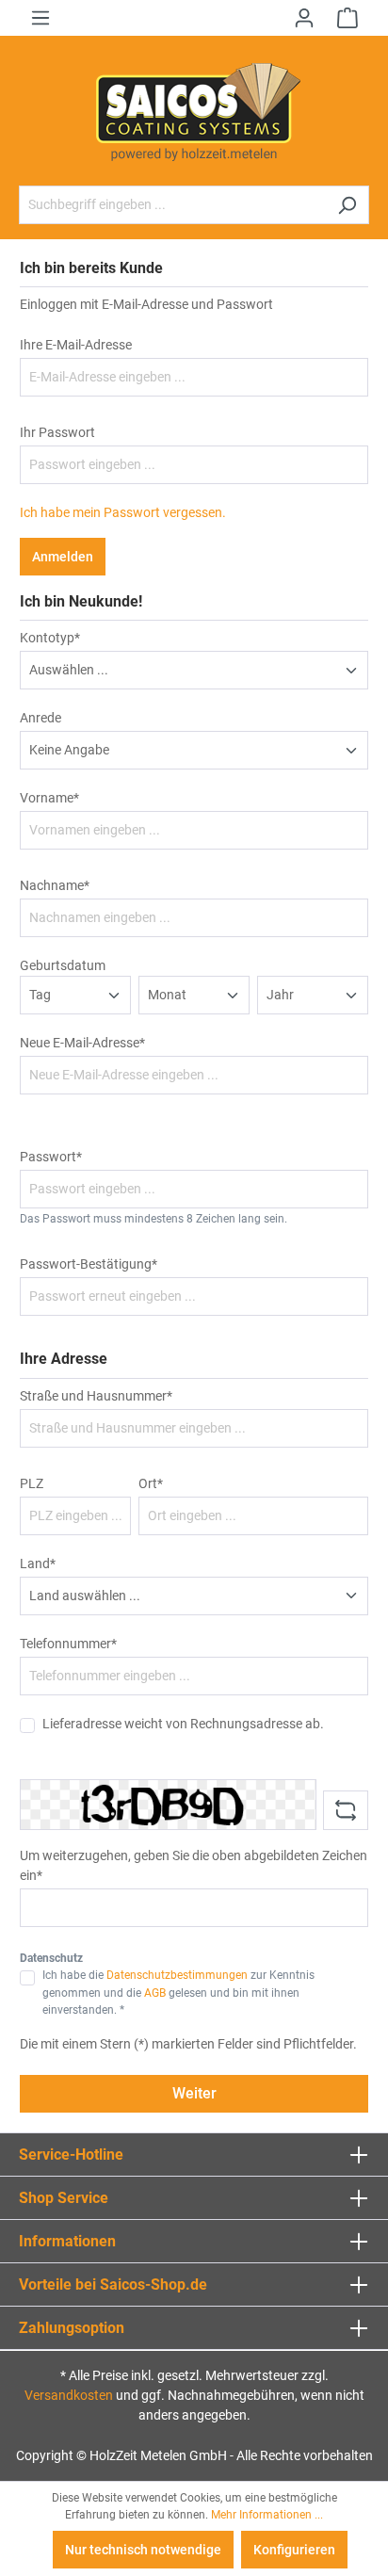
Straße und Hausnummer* (96, 1396)
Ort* (151, 1483)
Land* (38, 1563)
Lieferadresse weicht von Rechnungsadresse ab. (183, 1724)
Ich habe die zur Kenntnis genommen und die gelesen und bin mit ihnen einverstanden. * (178, 1993)
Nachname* (55, 885)
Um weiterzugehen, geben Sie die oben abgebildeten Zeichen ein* (194, 1865)
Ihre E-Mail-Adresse (76, 345)
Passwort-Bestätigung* (89, 1264)
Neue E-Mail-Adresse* (82, 1043)
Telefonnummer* (68, 1644)
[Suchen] (347, 205)
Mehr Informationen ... (267, 2515)
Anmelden (63, 557)
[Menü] (40, 18)
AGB (155, 1993)
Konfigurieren (294, 2550)
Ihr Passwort (57, 432)
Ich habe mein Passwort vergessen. (123, 512)
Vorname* (49, 798)
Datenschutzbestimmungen (177, 1975)
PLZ (32, 1483)
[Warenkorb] (348, 18)
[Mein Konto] (304, 18)
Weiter (194, 2093)
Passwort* (51, 1157)
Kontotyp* (50, 638)
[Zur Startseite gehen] (194, 111)
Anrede (40, 718)
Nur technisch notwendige (143, 2550)
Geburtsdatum (63, 965)
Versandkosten (69, 2395)
